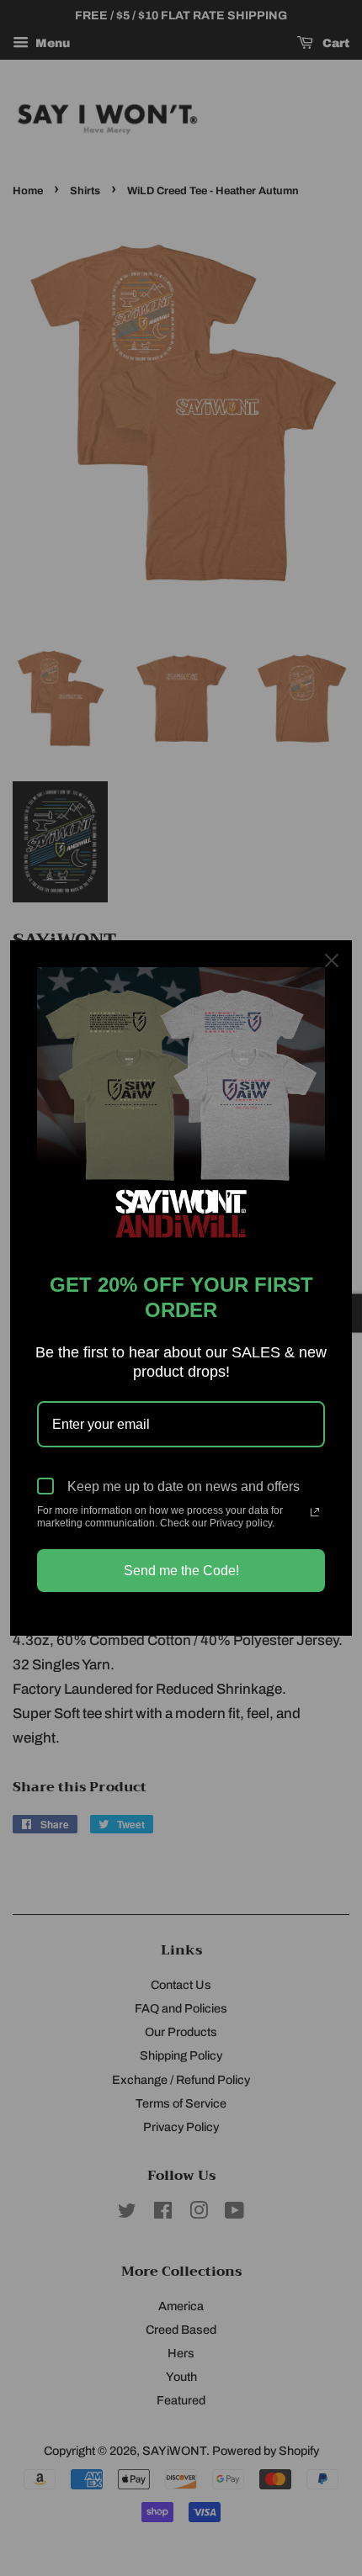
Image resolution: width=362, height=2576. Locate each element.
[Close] (332, 960)
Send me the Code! (181, 1571)
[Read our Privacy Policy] (315, 1512)
